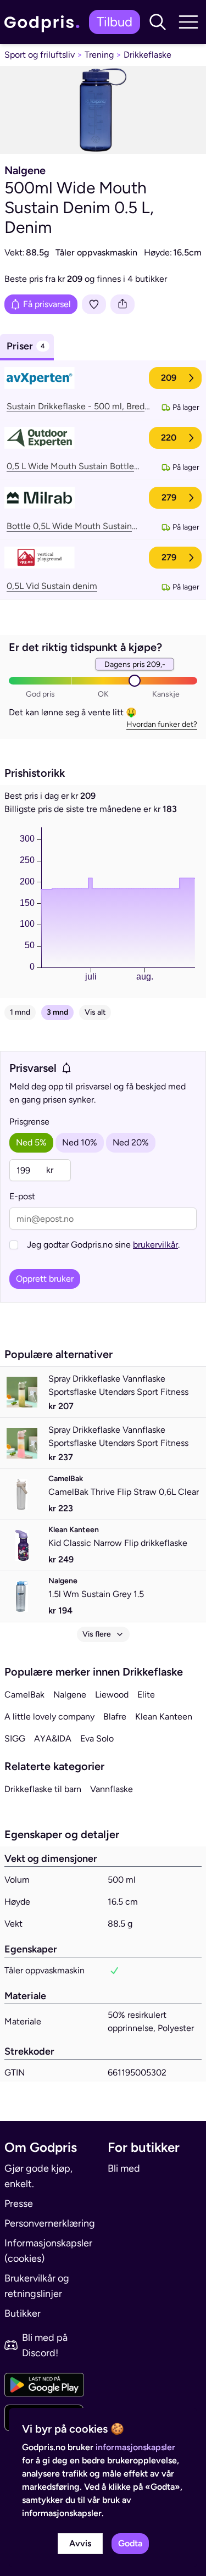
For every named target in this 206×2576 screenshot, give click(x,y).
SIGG (15, 1738)
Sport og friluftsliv (40, 55)
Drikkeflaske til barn (43, 1789)
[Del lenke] (123, 304)
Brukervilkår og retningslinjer (37, 2286)
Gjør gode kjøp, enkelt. (38, 2176)
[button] (158, 22)
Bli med (124, 2168)
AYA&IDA (53, 1738)
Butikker (23, 2313)
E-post (22, 1196)
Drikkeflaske (147, 55)
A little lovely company (49, 1717)
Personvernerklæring (50, 2223)
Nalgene (70, 1695)
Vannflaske (112, 1789)
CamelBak (24, 1695)
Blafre (115, 1717)
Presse (19, 2204)
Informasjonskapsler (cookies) (48, 2251)
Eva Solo (97, 1738)
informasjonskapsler (135, 2447)
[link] (44, 22)
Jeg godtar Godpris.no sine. (103, 1245)
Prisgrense (29, 1122)
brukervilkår (155, 1245)
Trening (99, 55)
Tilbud (115, 22)
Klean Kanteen (164, 1717)
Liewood (112, 1695)
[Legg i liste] (94, 304)
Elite (146, 1695)
